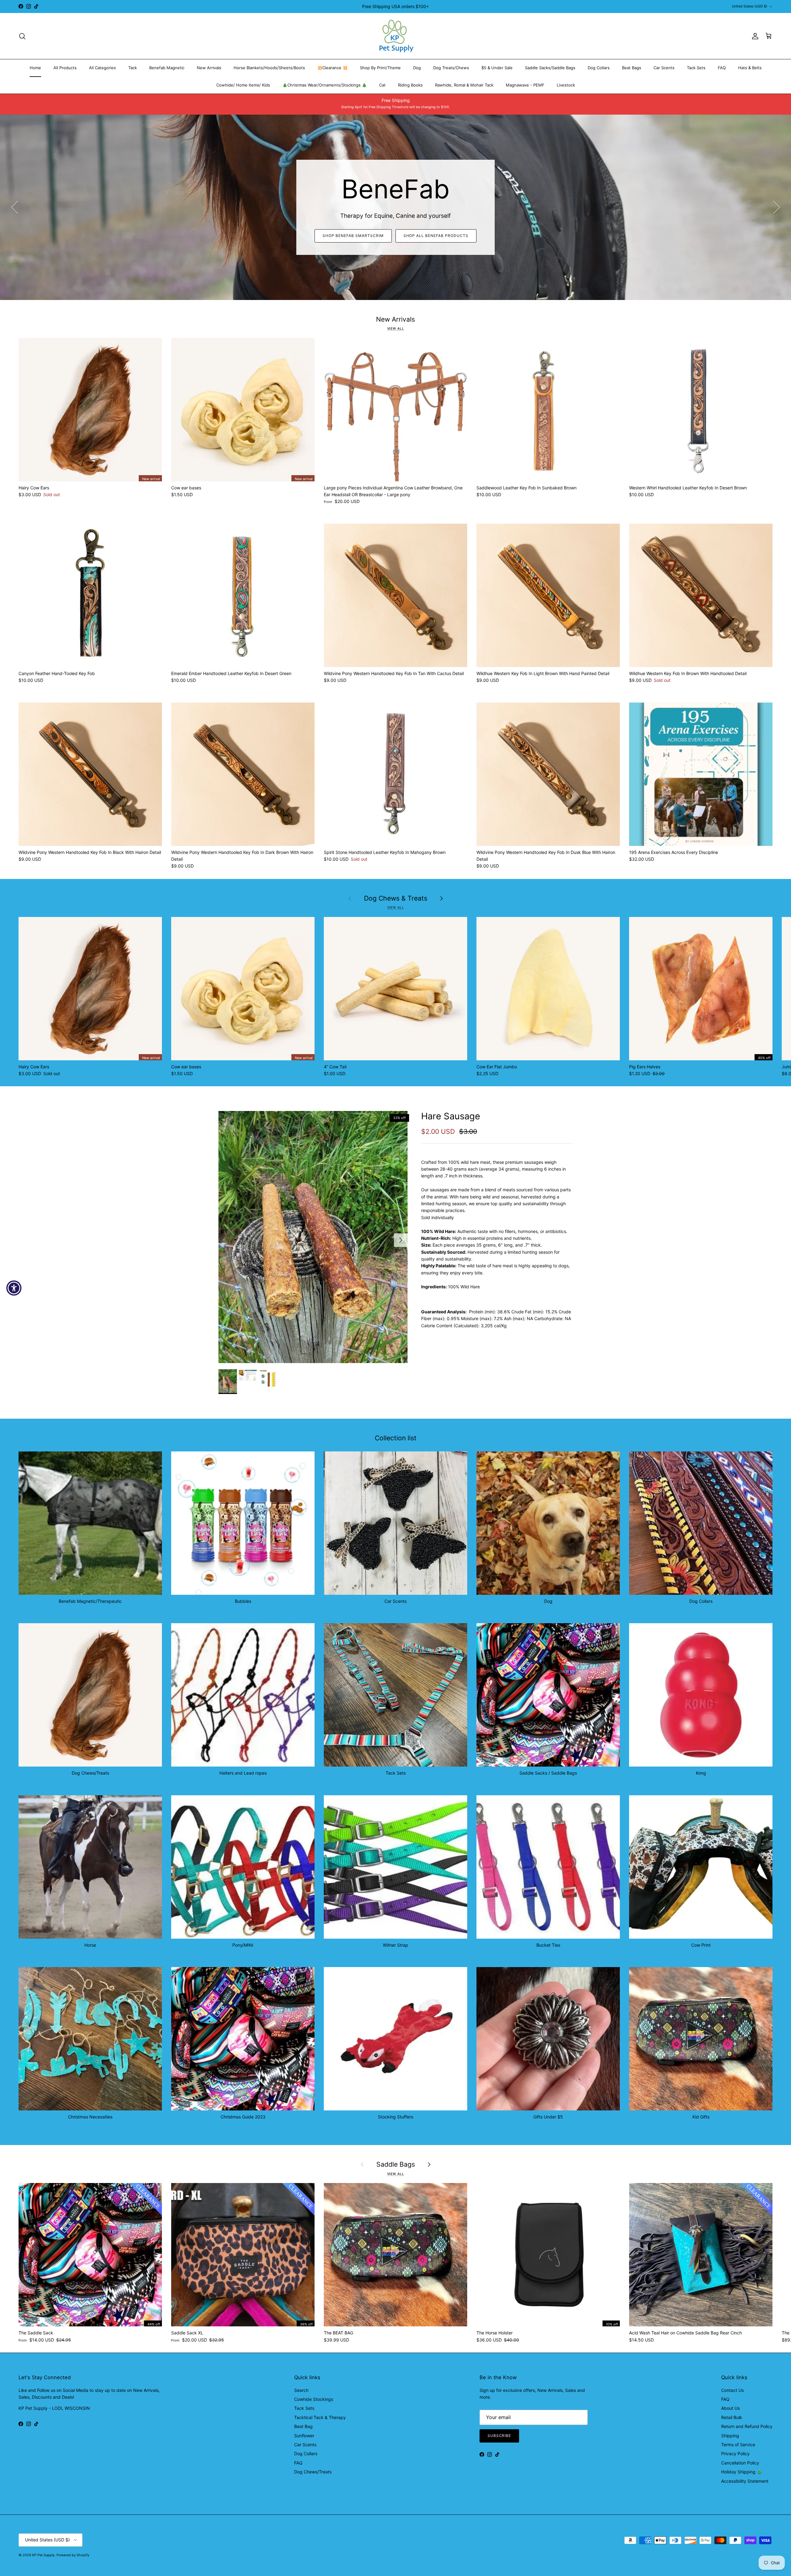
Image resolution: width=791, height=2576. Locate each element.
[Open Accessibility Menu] (14, 1288)
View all (396, 329)
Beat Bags (632, 68)
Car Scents (664, 68)
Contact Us (732, 2390)
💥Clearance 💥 (332, 68)
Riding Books (410, 85)
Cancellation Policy (740, 2463)
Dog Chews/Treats (313, 2472)
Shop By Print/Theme (380, 68)
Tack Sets (696, 68)
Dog (417, 68)
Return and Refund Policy (747, 2426)
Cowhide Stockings (314, 2399)
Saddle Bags (396, 2164)
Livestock (566, 85)
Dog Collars (599, 68)
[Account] (754, 36)
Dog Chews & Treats (396, 898)
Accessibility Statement (745, 2481)
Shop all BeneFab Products (436, 236)
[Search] (22, 36)
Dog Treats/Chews (451, 68)
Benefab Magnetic (167, 68)
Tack (133, 68)
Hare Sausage (451, 1116)
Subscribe (499, 2436)
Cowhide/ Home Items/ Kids (243, 85)
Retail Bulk (732, 2417)
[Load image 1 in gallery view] (313, 1237)
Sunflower (304, 2436)
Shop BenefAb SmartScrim (353, 236)
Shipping (730, 2436)
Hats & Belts (750, 68)
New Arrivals (209, 68)
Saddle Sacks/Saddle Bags (550, 68)
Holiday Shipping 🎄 (742, 2472)
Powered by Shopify (73, 2555)
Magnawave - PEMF (525, 85)
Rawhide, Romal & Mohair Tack (464, 85)
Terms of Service (738, 2445)
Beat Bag (303, 2426)
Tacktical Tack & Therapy (320, 2417)
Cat (382, 85)
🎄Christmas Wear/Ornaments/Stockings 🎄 (325, 85)
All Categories (102, 68)
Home (35, 68)
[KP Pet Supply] (396, 36)
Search (301, 2390)
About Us (730, 2408)
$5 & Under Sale (497, 68)
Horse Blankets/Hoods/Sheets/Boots (269, 68)
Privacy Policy (735, 2454)
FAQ (722, 68)
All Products (65, 68)
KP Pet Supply (43, 2555)
